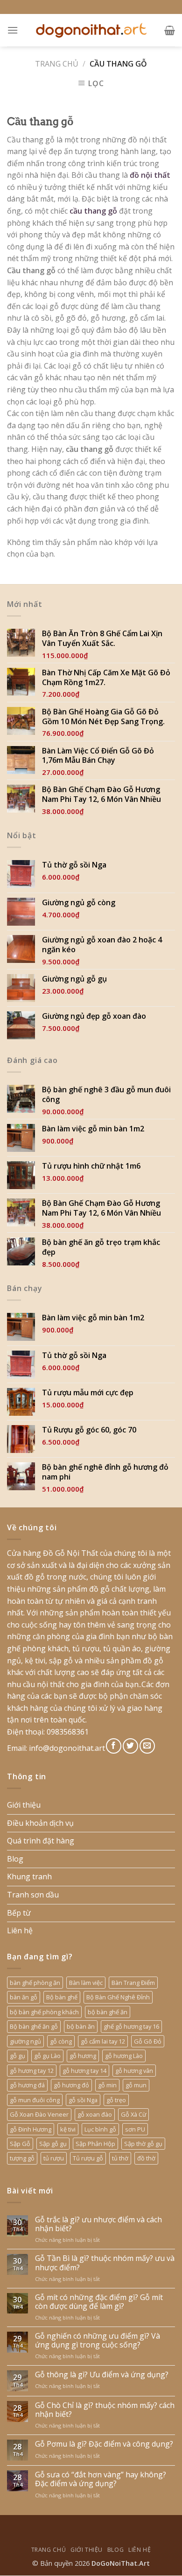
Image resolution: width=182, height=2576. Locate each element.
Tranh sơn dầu (33, 1895)
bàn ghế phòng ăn (35, 1983)
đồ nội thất (150, 175)
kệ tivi (68, 2129)
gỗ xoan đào (95, 2114)
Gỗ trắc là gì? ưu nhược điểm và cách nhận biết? (98, 2224)
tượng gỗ (22, 2158)
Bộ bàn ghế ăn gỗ (34, 2026)
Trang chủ (57, 64)
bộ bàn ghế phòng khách (44, 2012)
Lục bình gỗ (100, 2129)
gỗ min (107, 2085)
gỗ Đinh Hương (31, 2129)
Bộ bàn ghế (62, 1997)
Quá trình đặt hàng (41, 1841)
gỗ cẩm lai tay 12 (103, 2041)
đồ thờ (146, 2158)
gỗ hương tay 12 (32, 2071)
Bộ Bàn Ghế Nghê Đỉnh (118, 1997)
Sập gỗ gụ (53, 2144)
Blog (15, 1859)
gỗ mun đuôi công (35, 2100)
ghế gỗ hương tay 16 (131, 2026)
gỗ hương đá (27, 2085)
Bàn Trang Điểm (133, 1983)
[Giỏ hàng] (170, 30)
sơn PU (135, 2129)
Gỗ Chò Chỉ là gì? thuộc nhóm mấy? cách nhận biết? (105, 2410)
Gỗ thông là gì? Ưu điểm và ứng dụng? (102, 2375)
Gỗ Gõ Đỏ (148, 2041)
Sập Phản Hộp (95, 2144)
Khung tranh (29, 1877)
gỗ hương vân (134, 2071)
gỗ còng (61, 2041)
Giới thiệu (24, 1805)
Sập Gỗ (20, 2144)
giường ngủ (25, 2041)
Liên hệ (20, 1930)
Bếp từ (19, 1913)
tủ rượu (54, 2158)
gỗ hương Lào (124, 2056)
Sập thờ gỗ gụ (143, 2144)
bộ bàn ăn (81, 2026)
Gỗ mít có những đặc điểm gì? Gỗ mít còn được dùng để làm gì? (99, 2302)
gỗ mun (136, 2085)
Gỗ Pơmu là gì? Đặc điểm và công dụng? (104, 2444)
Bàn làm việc (86, 1983)
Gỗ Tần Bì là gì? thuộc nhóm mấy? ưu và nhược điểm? (105, 2263)
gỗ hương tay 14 (84, 2071)
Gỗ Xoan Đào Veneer (39, 2114)
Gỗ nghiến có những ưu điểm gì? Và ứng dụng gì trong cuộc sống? (98, 2341)
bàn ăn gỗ (24, 1997)
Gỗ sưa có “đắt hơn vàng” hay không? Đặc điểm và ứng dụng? (101, 2479)
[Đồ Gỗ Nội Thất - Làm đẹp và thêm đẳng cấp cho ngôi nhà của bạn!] (91, 30)
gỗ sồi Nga (83, 2100)
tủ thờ (120, 2158)
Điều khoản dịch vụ (40, 1823)
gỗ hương (83, 2056)
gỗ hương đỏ (71, 2085)
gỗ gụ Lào (47, 2056)
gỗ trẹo (116, 2100)
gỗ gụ (17, 2056)
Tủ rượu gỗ (88, 2158)
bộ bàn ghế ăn (108, 2012)
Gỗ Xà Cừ (133, 2114)
